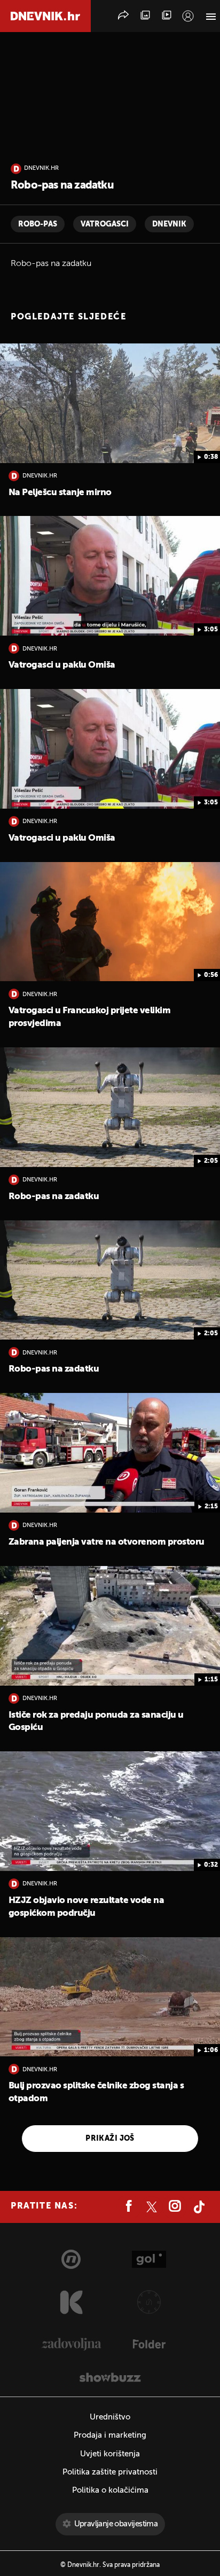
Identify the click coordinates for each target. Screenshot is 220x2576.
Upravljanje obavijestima (116, 2524)
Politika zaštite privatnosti (110, 2472)
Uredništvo (110, 2417)
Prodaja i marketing (110, 2435)
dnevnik (169, 224)
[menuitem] (188, 16)
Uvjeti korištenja (110, 2454)
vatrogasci (105, 224)
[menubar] (188, 16)
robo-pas (38, 224)
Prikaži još (110, 2139)
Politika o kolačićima (110, 2490)
